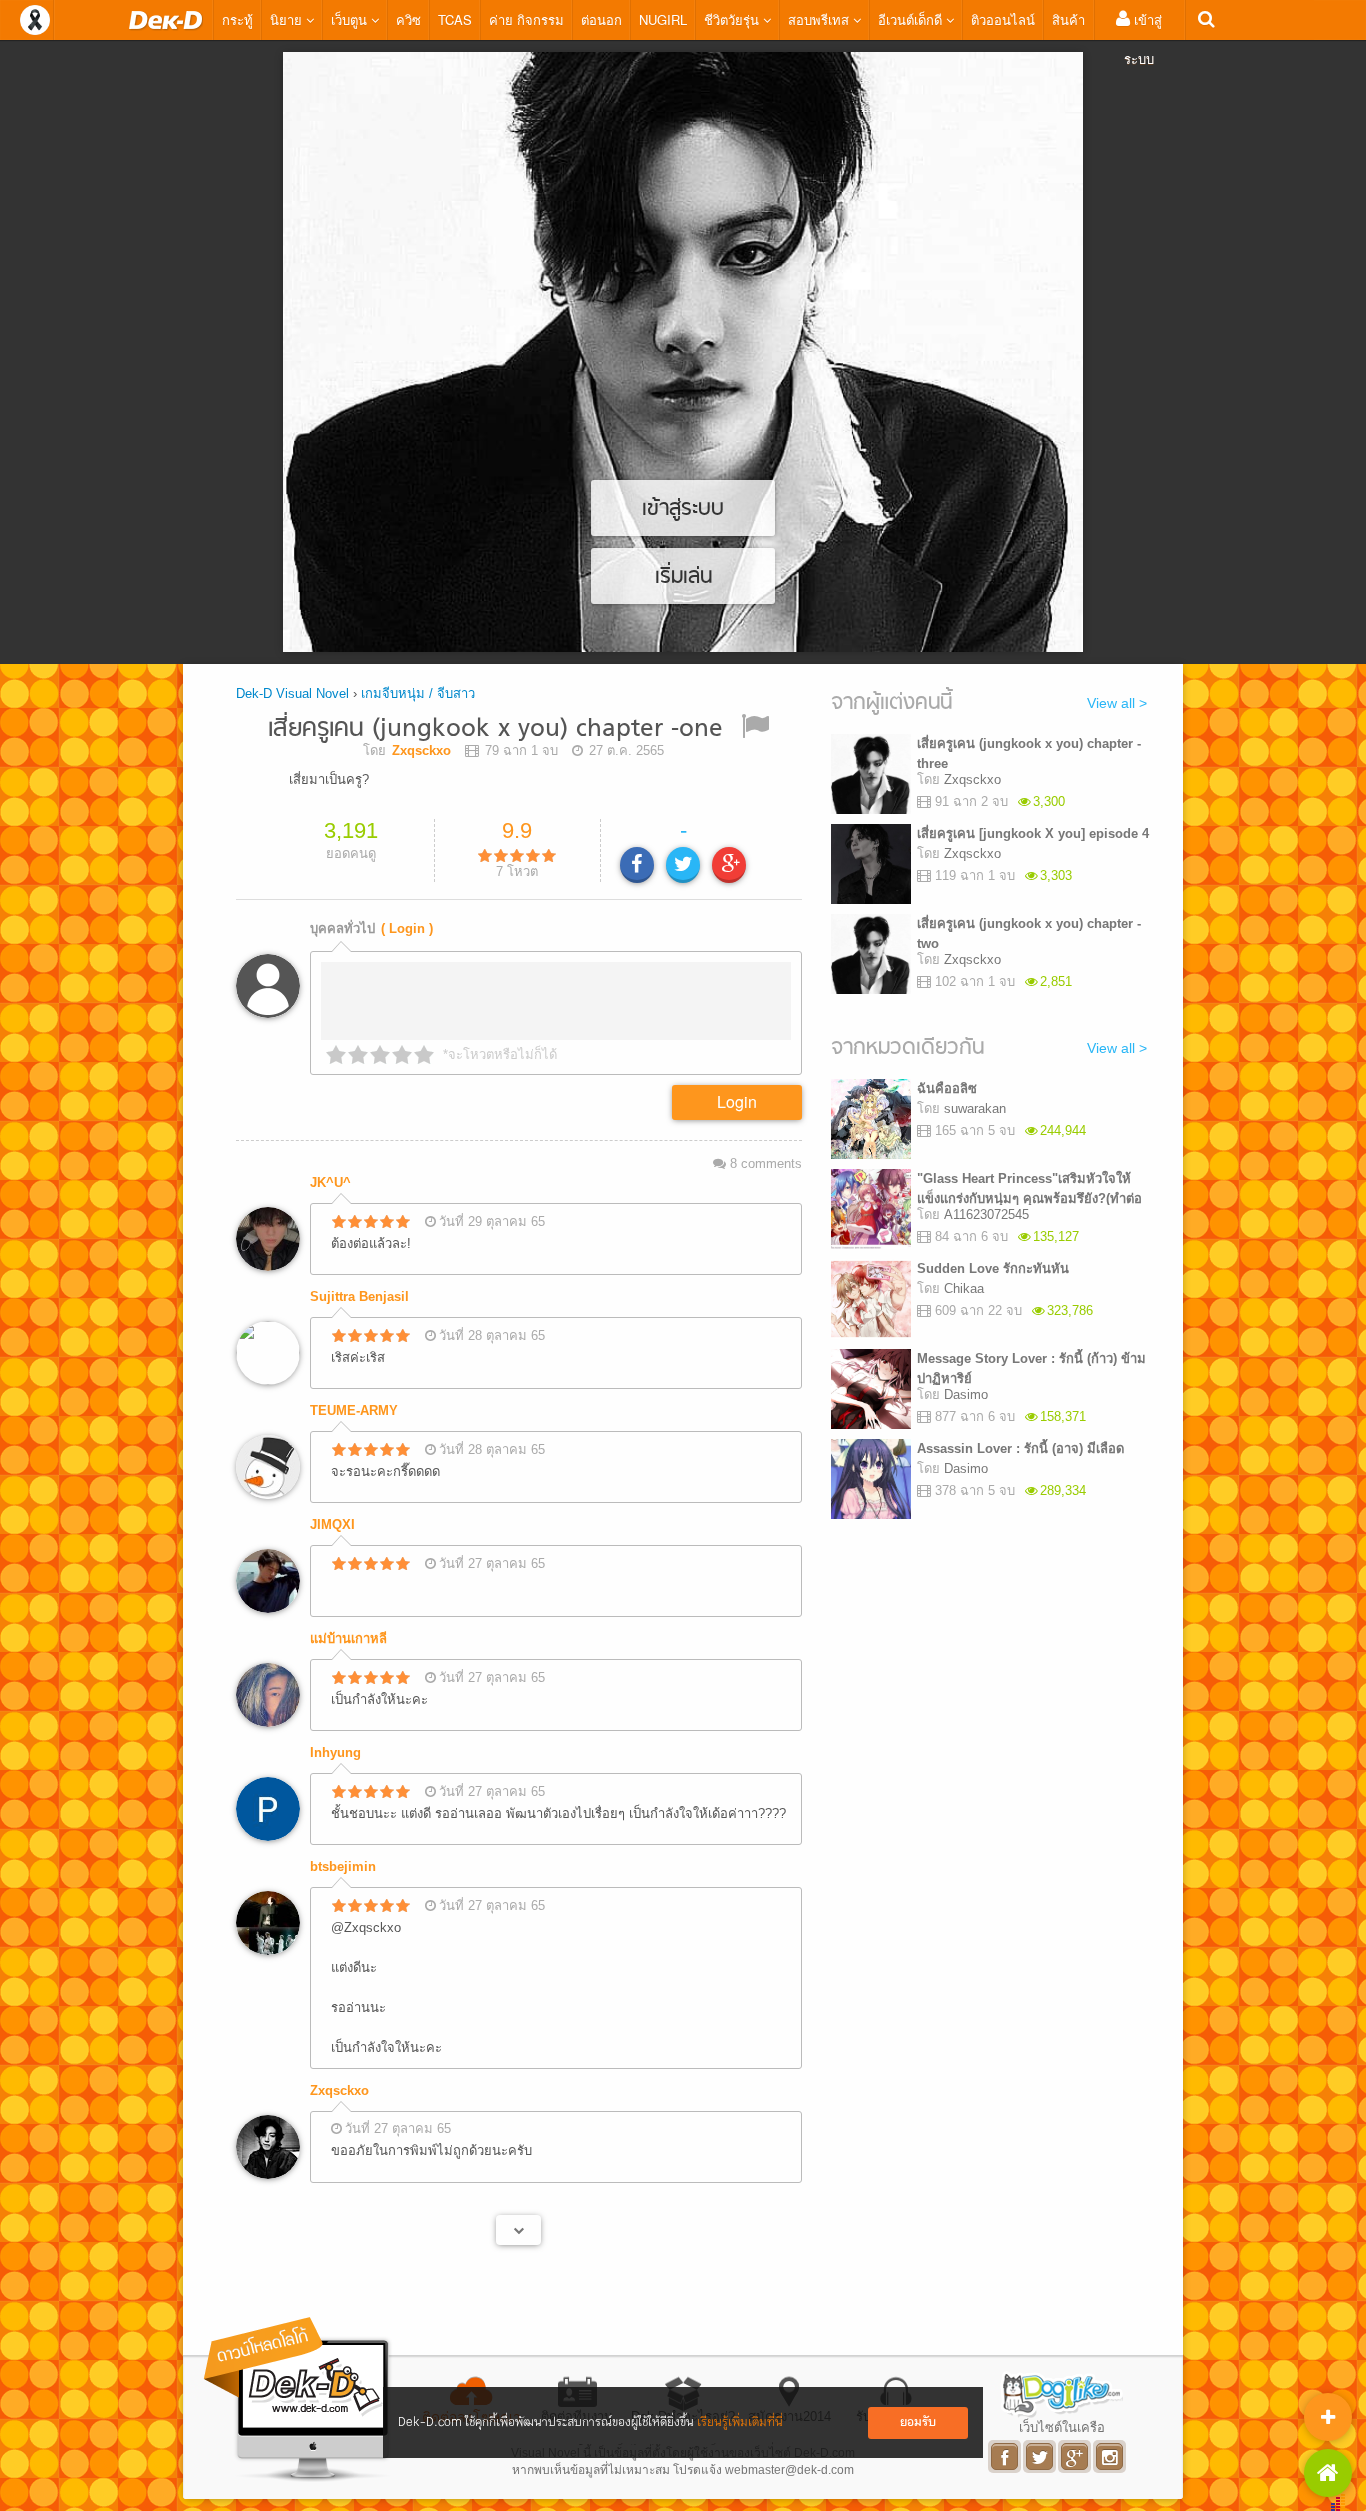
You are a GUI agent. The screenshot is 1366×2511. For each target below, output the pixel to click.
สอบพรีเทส (820, 19)
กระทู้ (237, 19)
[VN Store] (1328, 2473)
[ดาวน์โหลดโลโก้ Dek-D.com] (298, 2399)
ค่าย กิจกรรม (526, 19)
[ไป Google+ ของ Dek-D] (1075, 2456)
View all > (1117, 703)
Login (737, 1101)
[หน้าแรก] (166, 20)
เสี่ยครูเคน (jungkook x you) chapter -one (495, 729)
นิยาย (288, 19)
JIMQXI (332, 1524)
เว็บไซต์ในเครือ (1062, 2427)
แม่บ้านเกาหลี (348, 1638)
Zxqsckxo (339, 2090)
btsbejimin (343, 1866)
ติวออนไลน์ (1003, 19)
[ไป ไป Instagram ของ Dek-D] (1110, 2456)
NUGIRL (663, 19)
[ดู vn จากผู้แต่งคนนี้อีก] (518, 2230)
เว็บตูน (351, 19)
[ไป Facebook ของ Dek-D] (1005, 2456)
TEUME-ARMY (354, 1410)
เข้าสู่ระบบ (1143, 39)
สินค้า (1068, 19)
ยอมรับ (918, 2422)
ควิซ (408, 19)
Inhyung (335, 1752)
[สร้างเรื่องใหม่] (1328, 2417)
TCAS (455, 19)
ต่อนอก (601, 19)
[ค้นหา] (1206, 19)
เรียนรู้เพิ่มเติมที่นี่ (740, 2422)
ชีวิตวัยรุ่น (733, 19)
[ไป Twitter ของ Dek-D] (1040, 2456)
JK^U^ (330, 1182)
